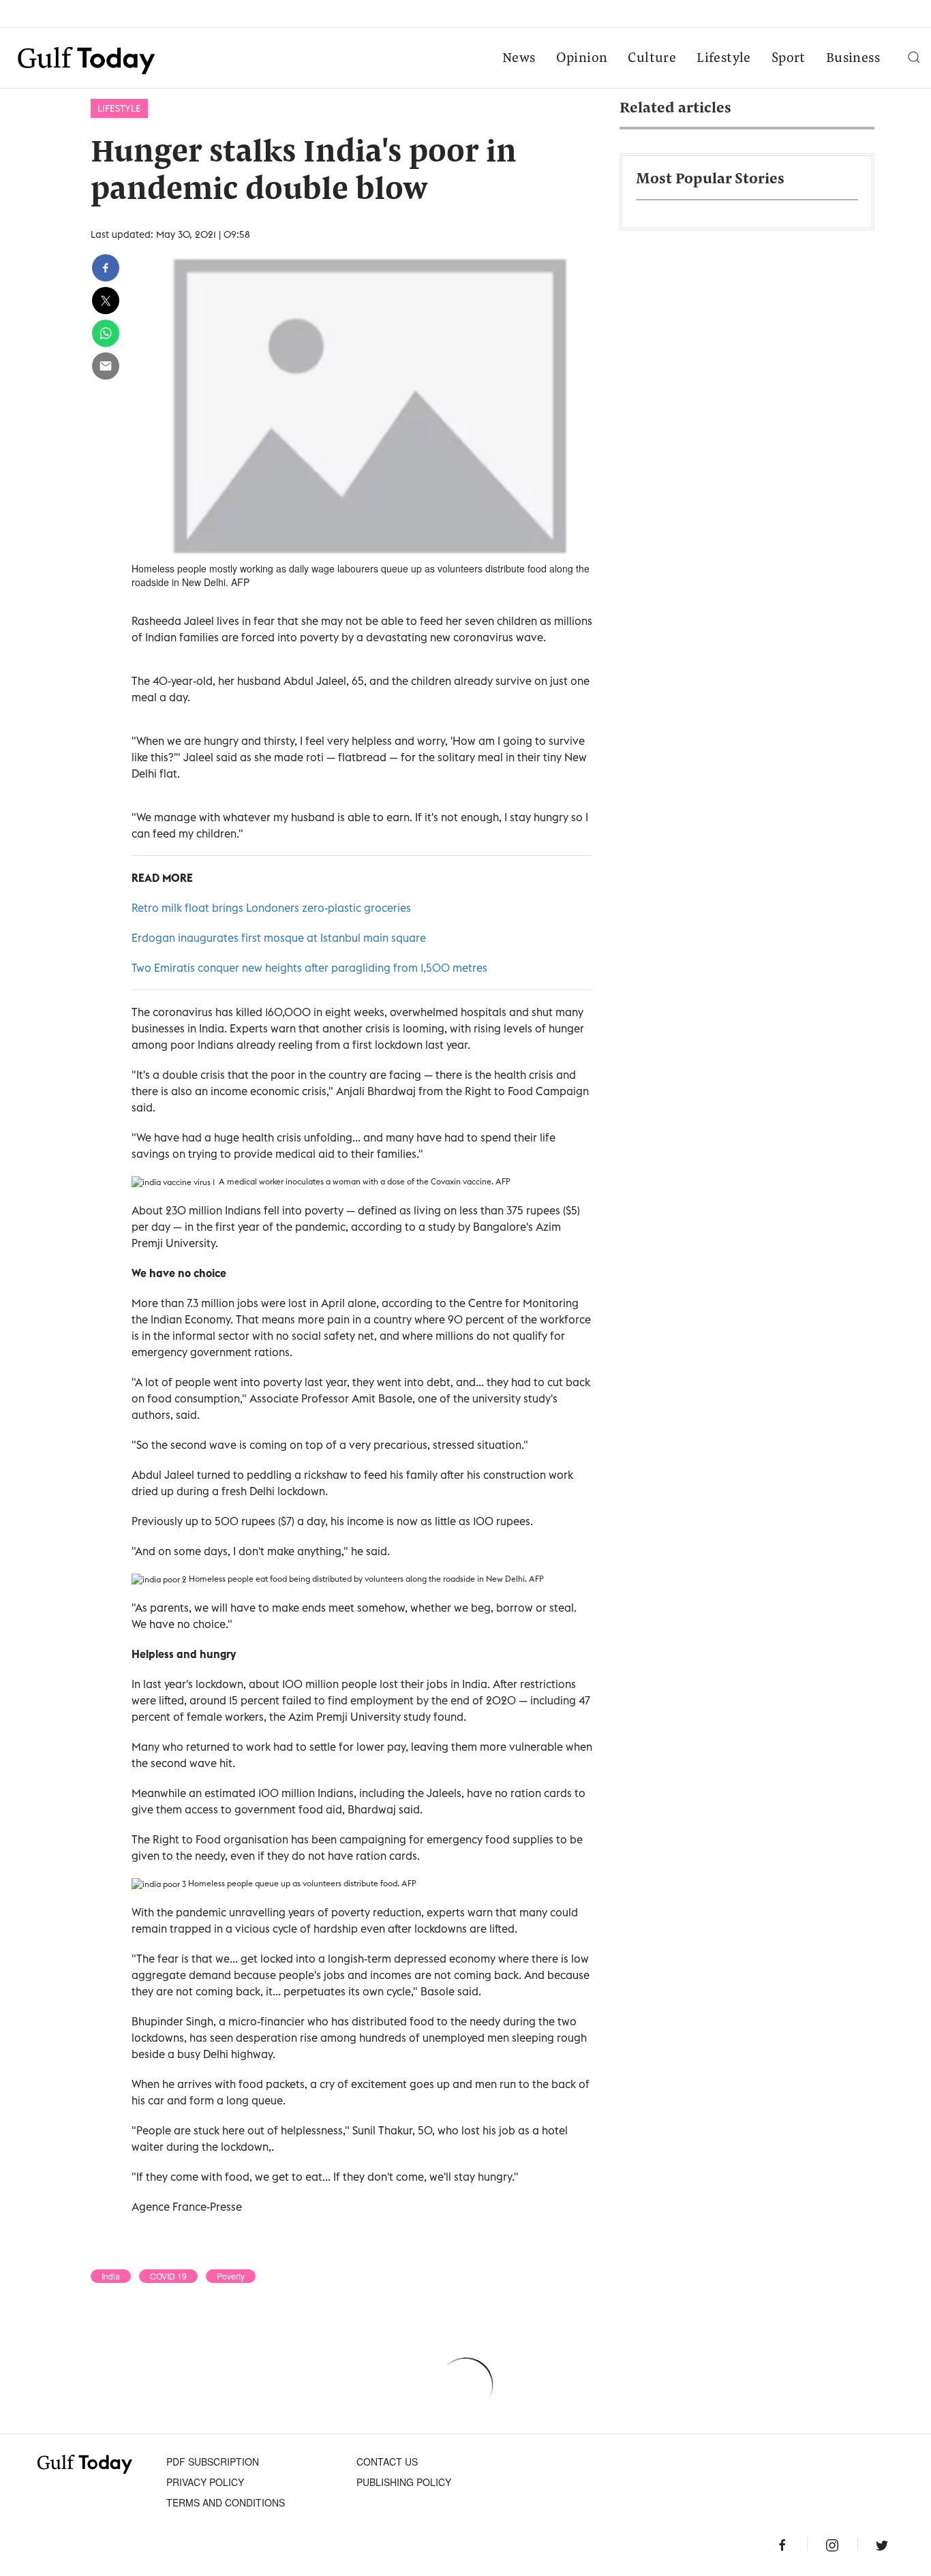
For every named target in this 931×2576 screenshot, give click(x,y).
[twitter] (106, 301)
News (519, 59)
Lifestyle (724, 59)
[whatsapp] (106, 333)
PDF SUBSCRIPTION (213, 2462)
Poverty (231, 2276)
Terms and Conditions (226, 2502)
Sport (789, 59)
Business (853, 59)
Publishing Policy (404, 2482)
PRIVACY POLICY (205, 2482)
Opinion (582, 59)
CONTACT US (387, 2462)
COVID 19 (168, 2276)
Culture (652, 59)
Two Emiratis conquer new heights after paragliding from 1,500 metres (309, 968)
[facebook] (106, 268)
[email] (106, 366)
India (111, 2276)
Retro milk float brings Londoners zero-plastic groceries (271, 908)
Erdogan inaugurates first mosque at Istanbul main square (279, 938)
